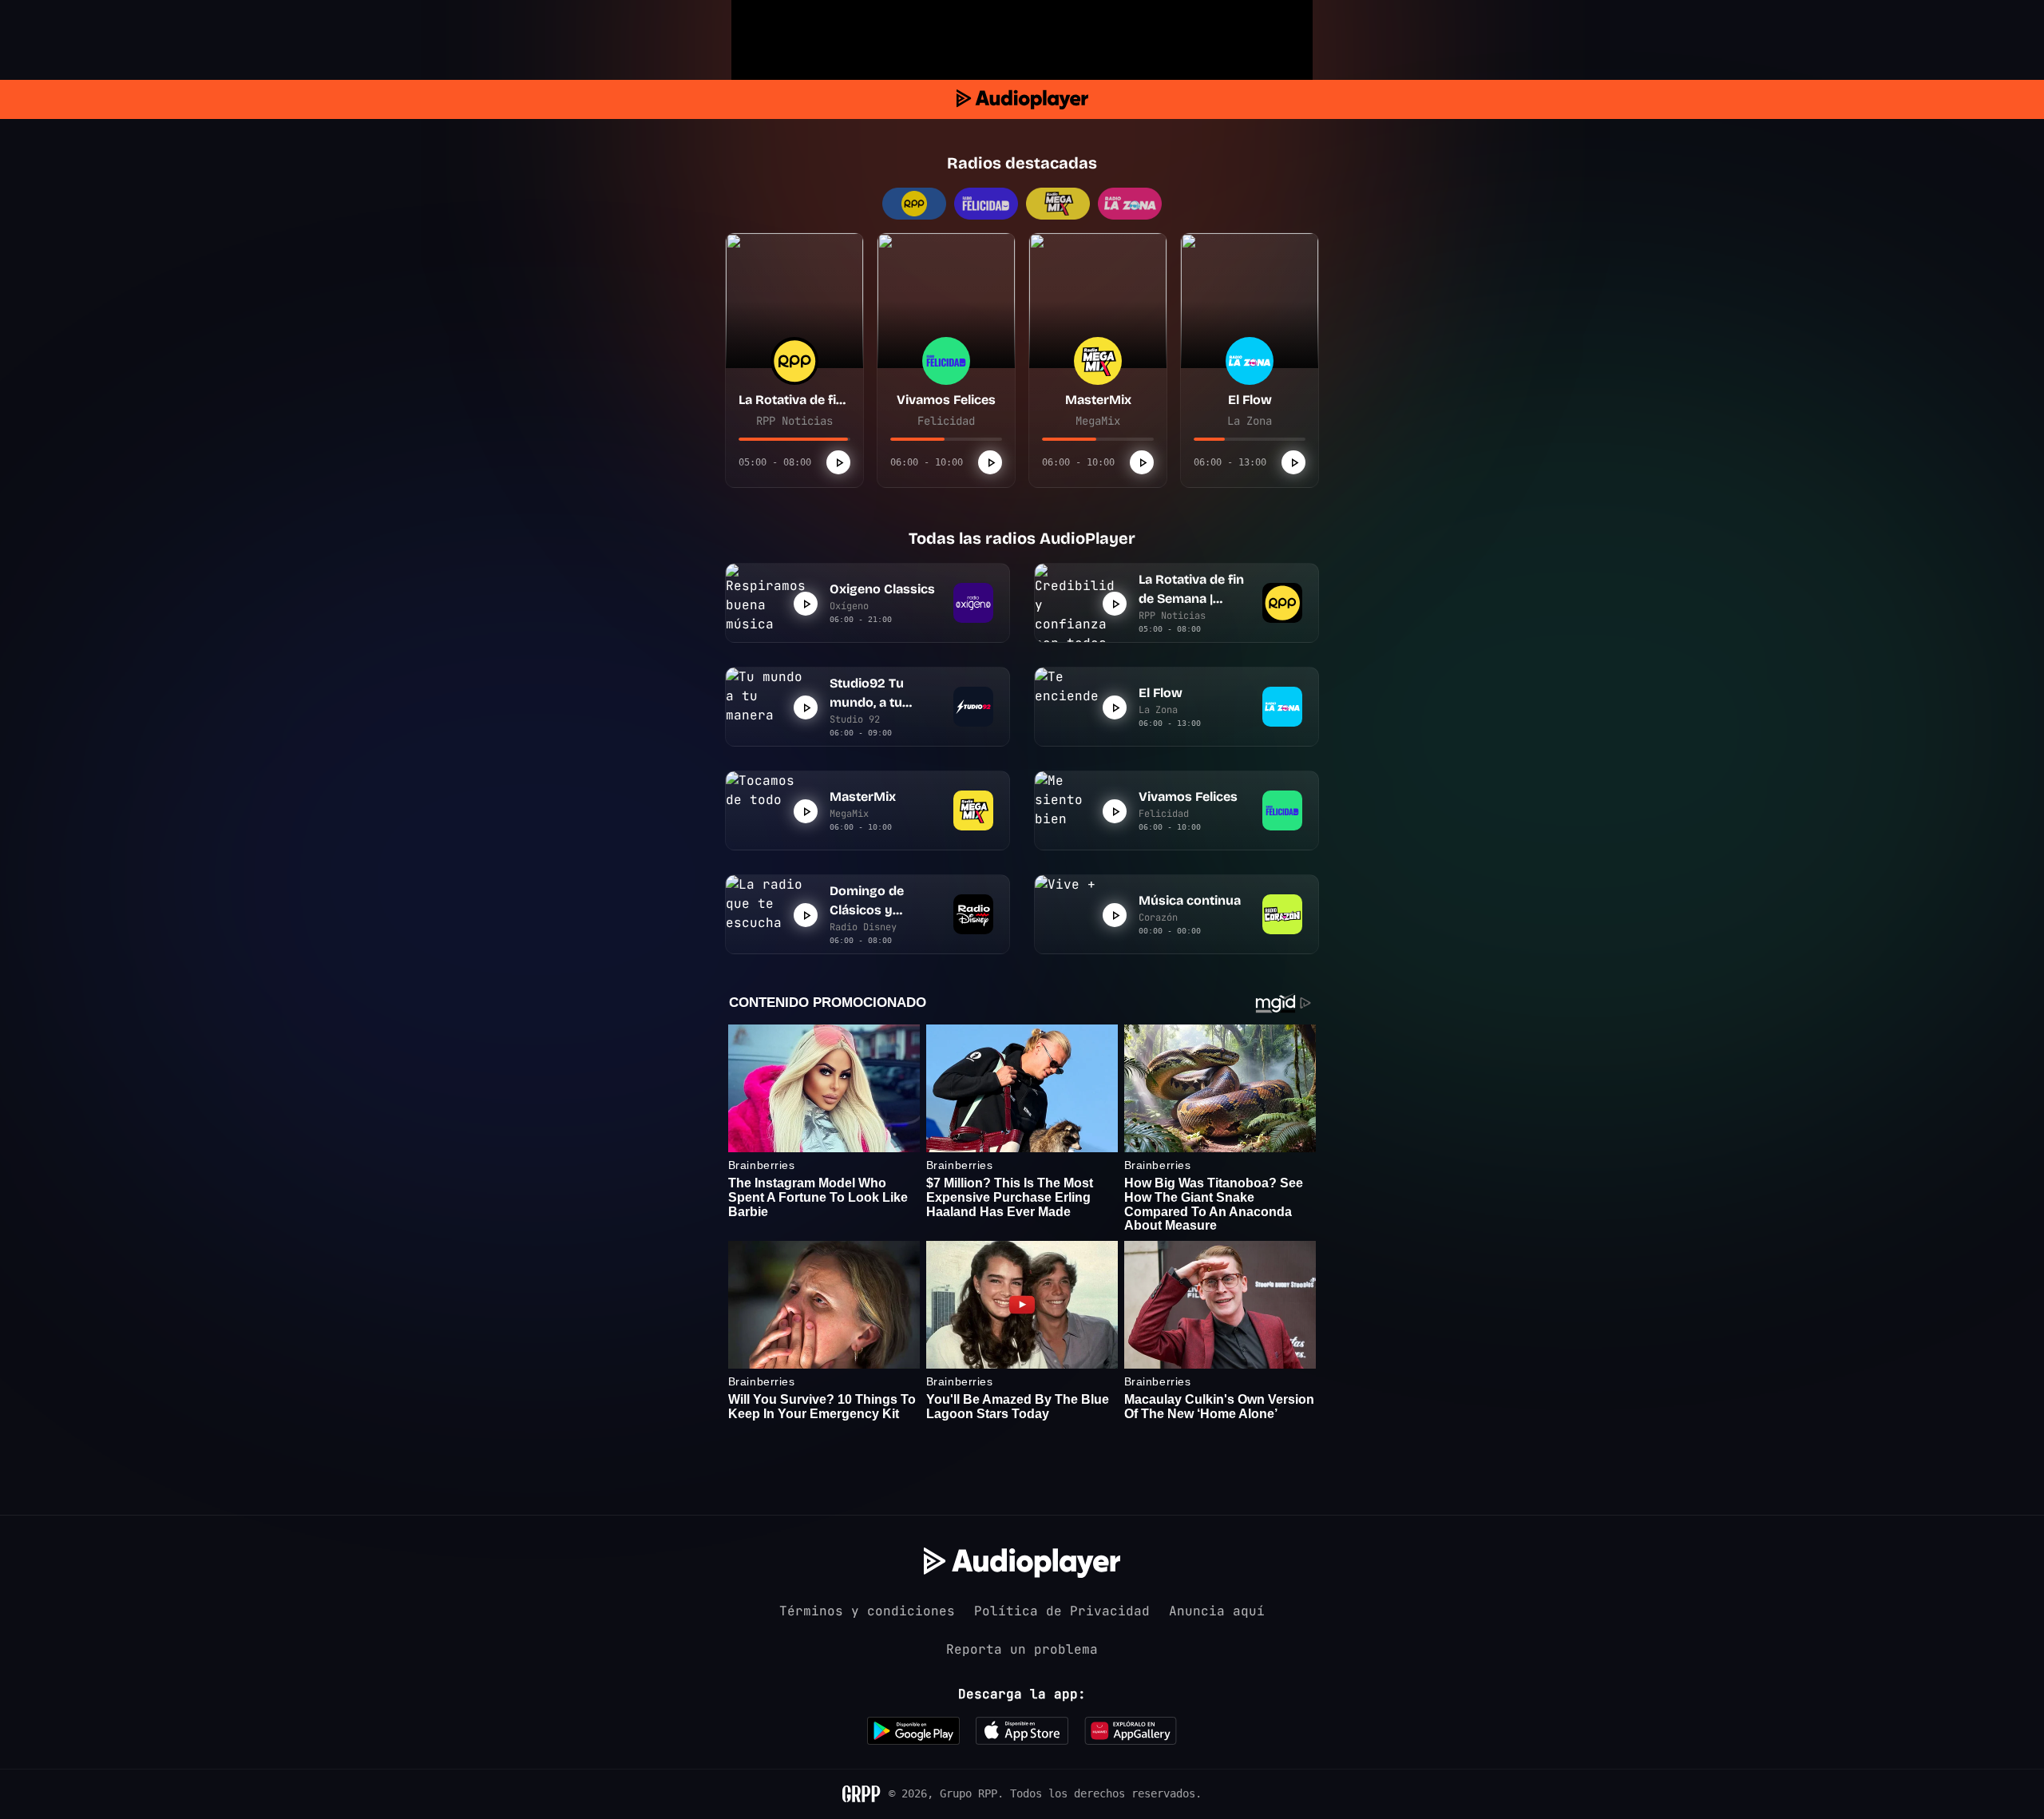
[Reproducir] (838, 462)
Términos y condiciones (867, 1611)
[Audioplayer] (1022, 99)
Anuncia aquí (1217, 1611)
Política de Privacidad (1062, 1611)
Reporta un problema (1022, 1649)
